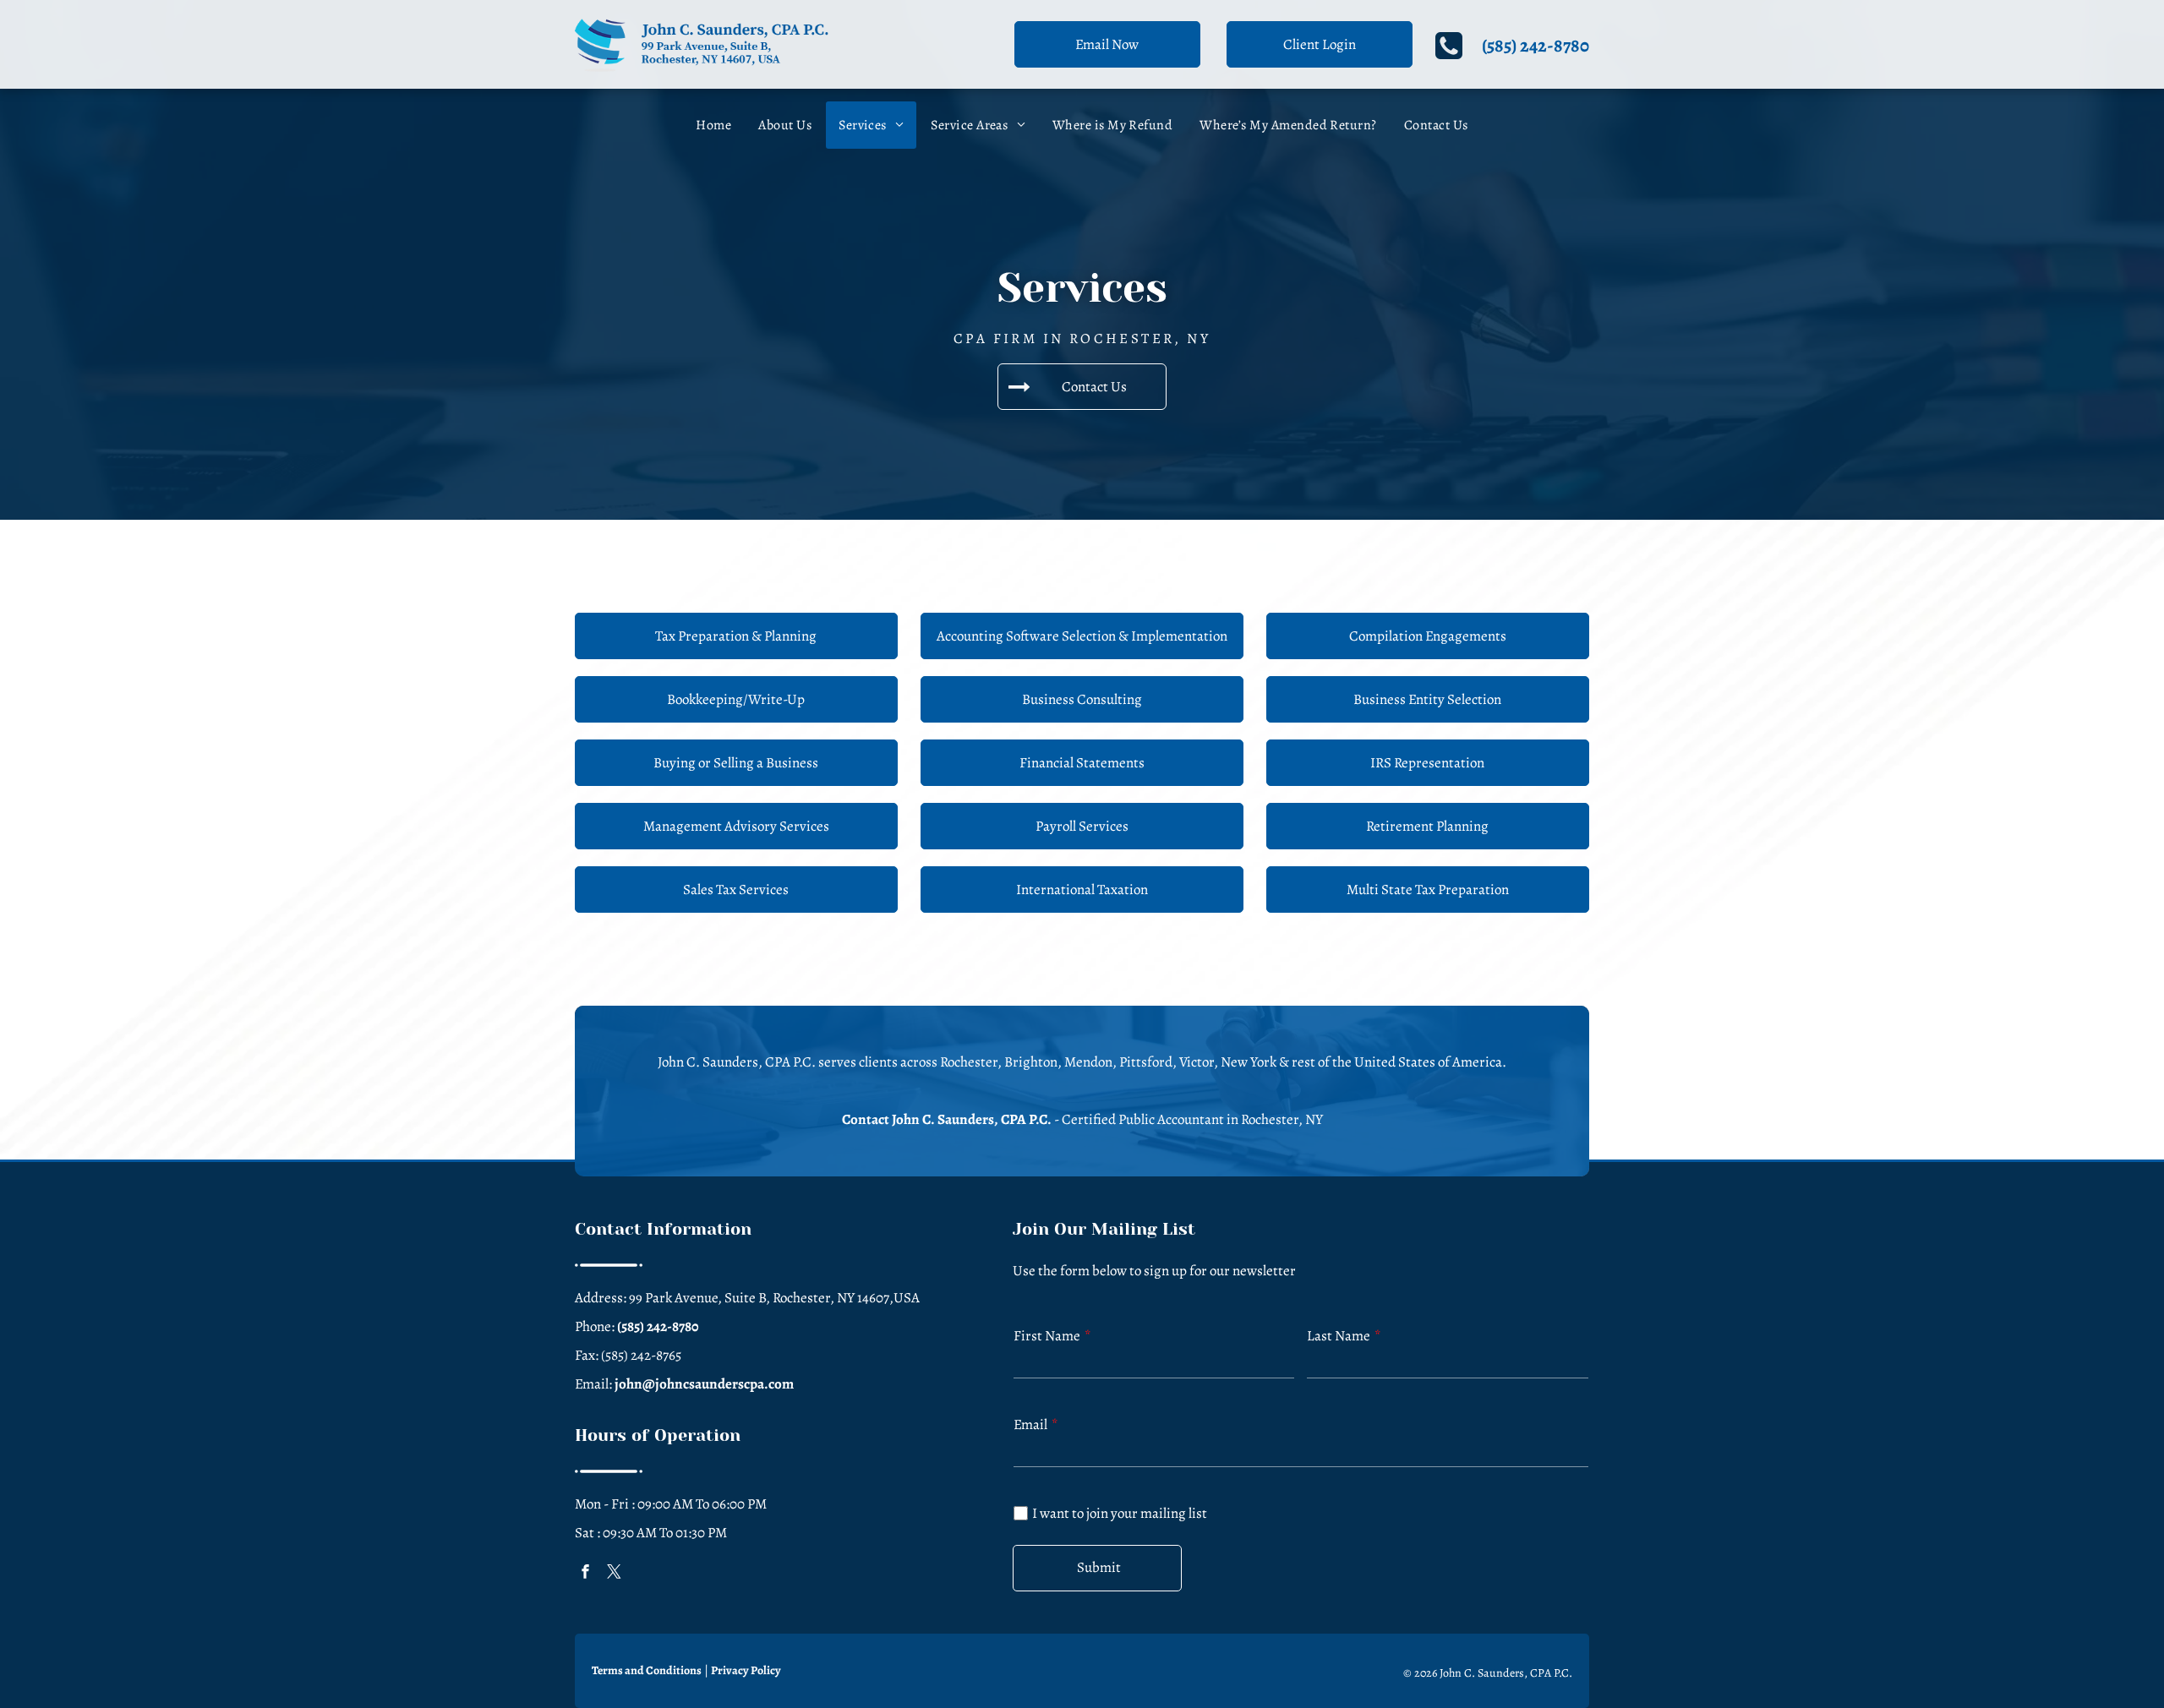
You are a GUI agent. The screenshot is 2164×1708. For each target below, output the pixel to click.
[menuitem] (713, 125)
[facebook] (586, 1573)
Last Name (1339, 1336)
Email (1030, 1424)
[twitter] (615, 1573)
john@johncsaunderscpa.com (704, 1384)
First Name (1047, 1336)
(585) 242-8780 (1536, 46)
